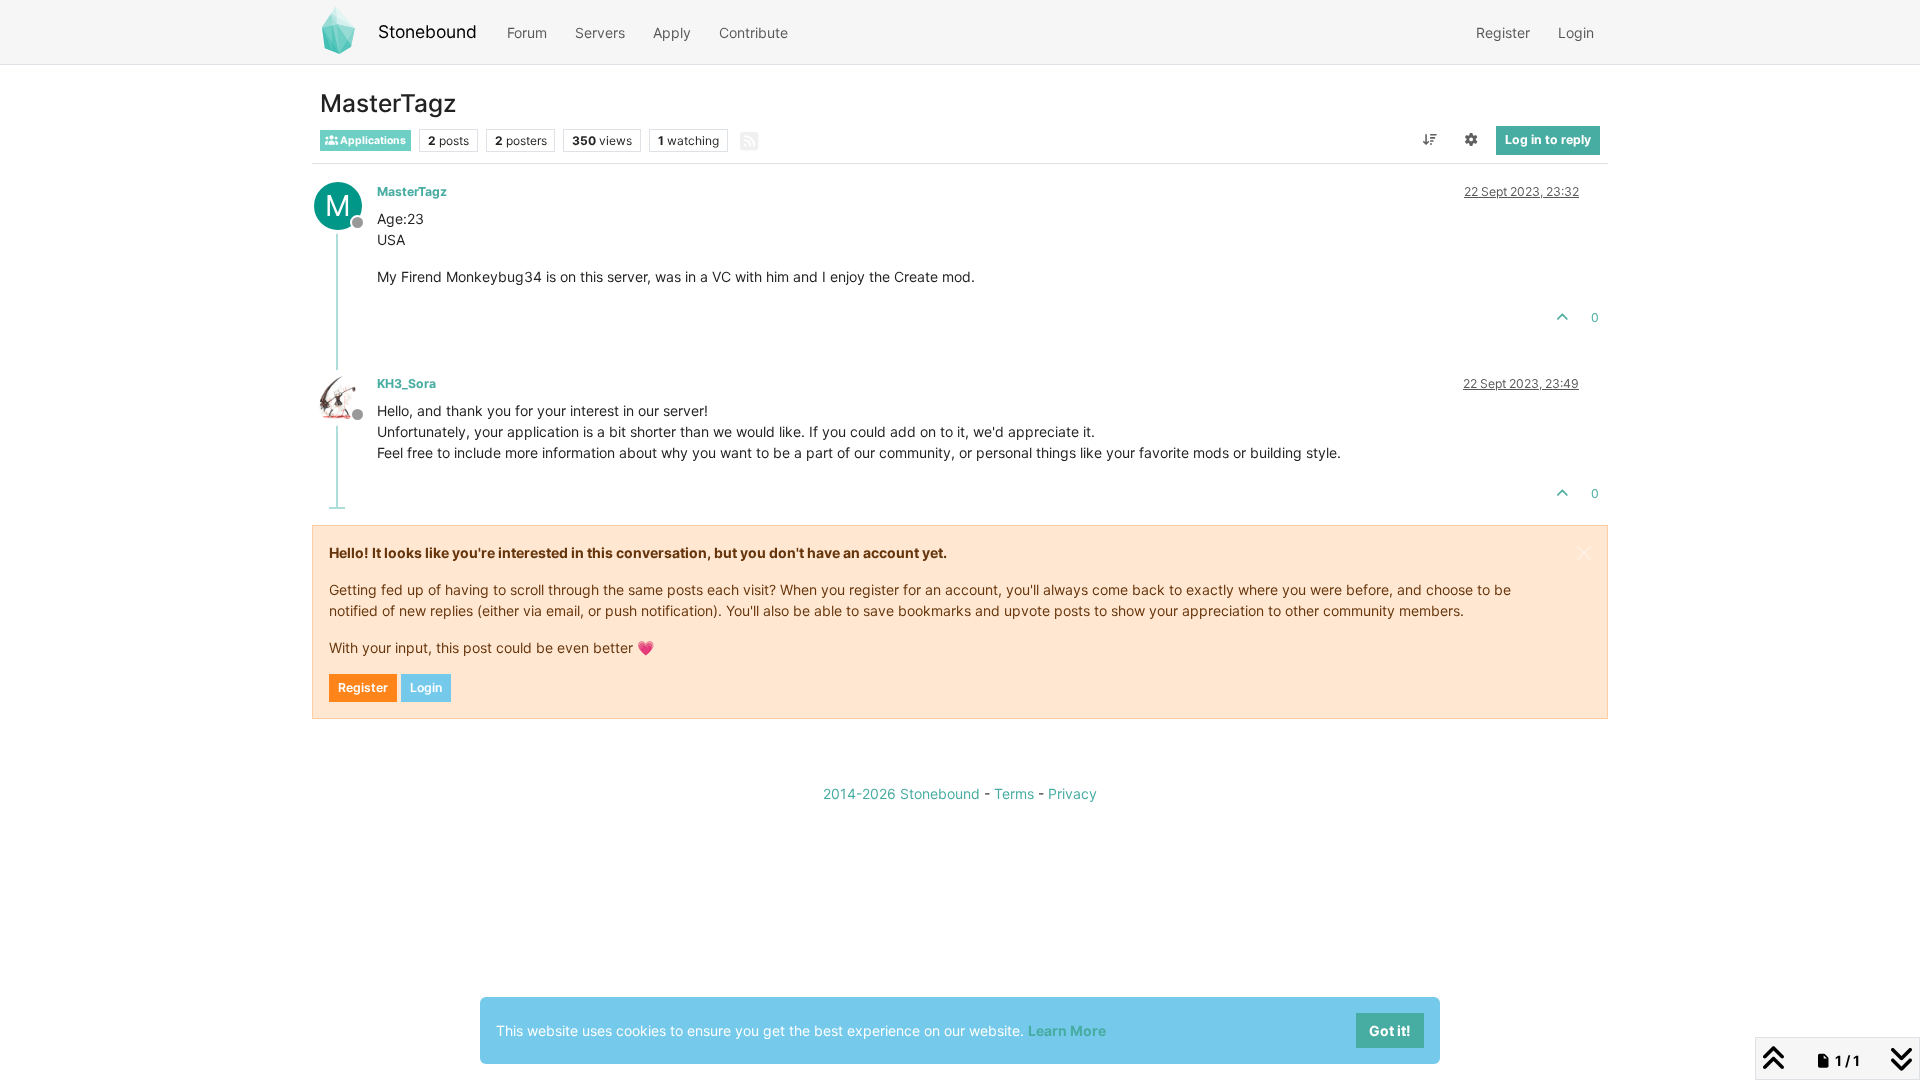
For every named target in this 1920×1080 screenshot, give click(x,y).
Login (426, 687)
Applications (372, 140)
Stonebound (427, 31)
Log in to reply (1548, 139)
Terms (1014, 793)
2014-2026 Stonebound (901, 793)
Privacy (1072, 793)
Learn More (1067, 1030)
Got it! (1390, 1030)
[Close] (1584, 553)
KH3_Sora (406, 383)
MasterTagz (412, 191)
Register (363, 687)
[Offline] (345, 396)
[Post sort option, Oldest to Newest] (1429, 140)
